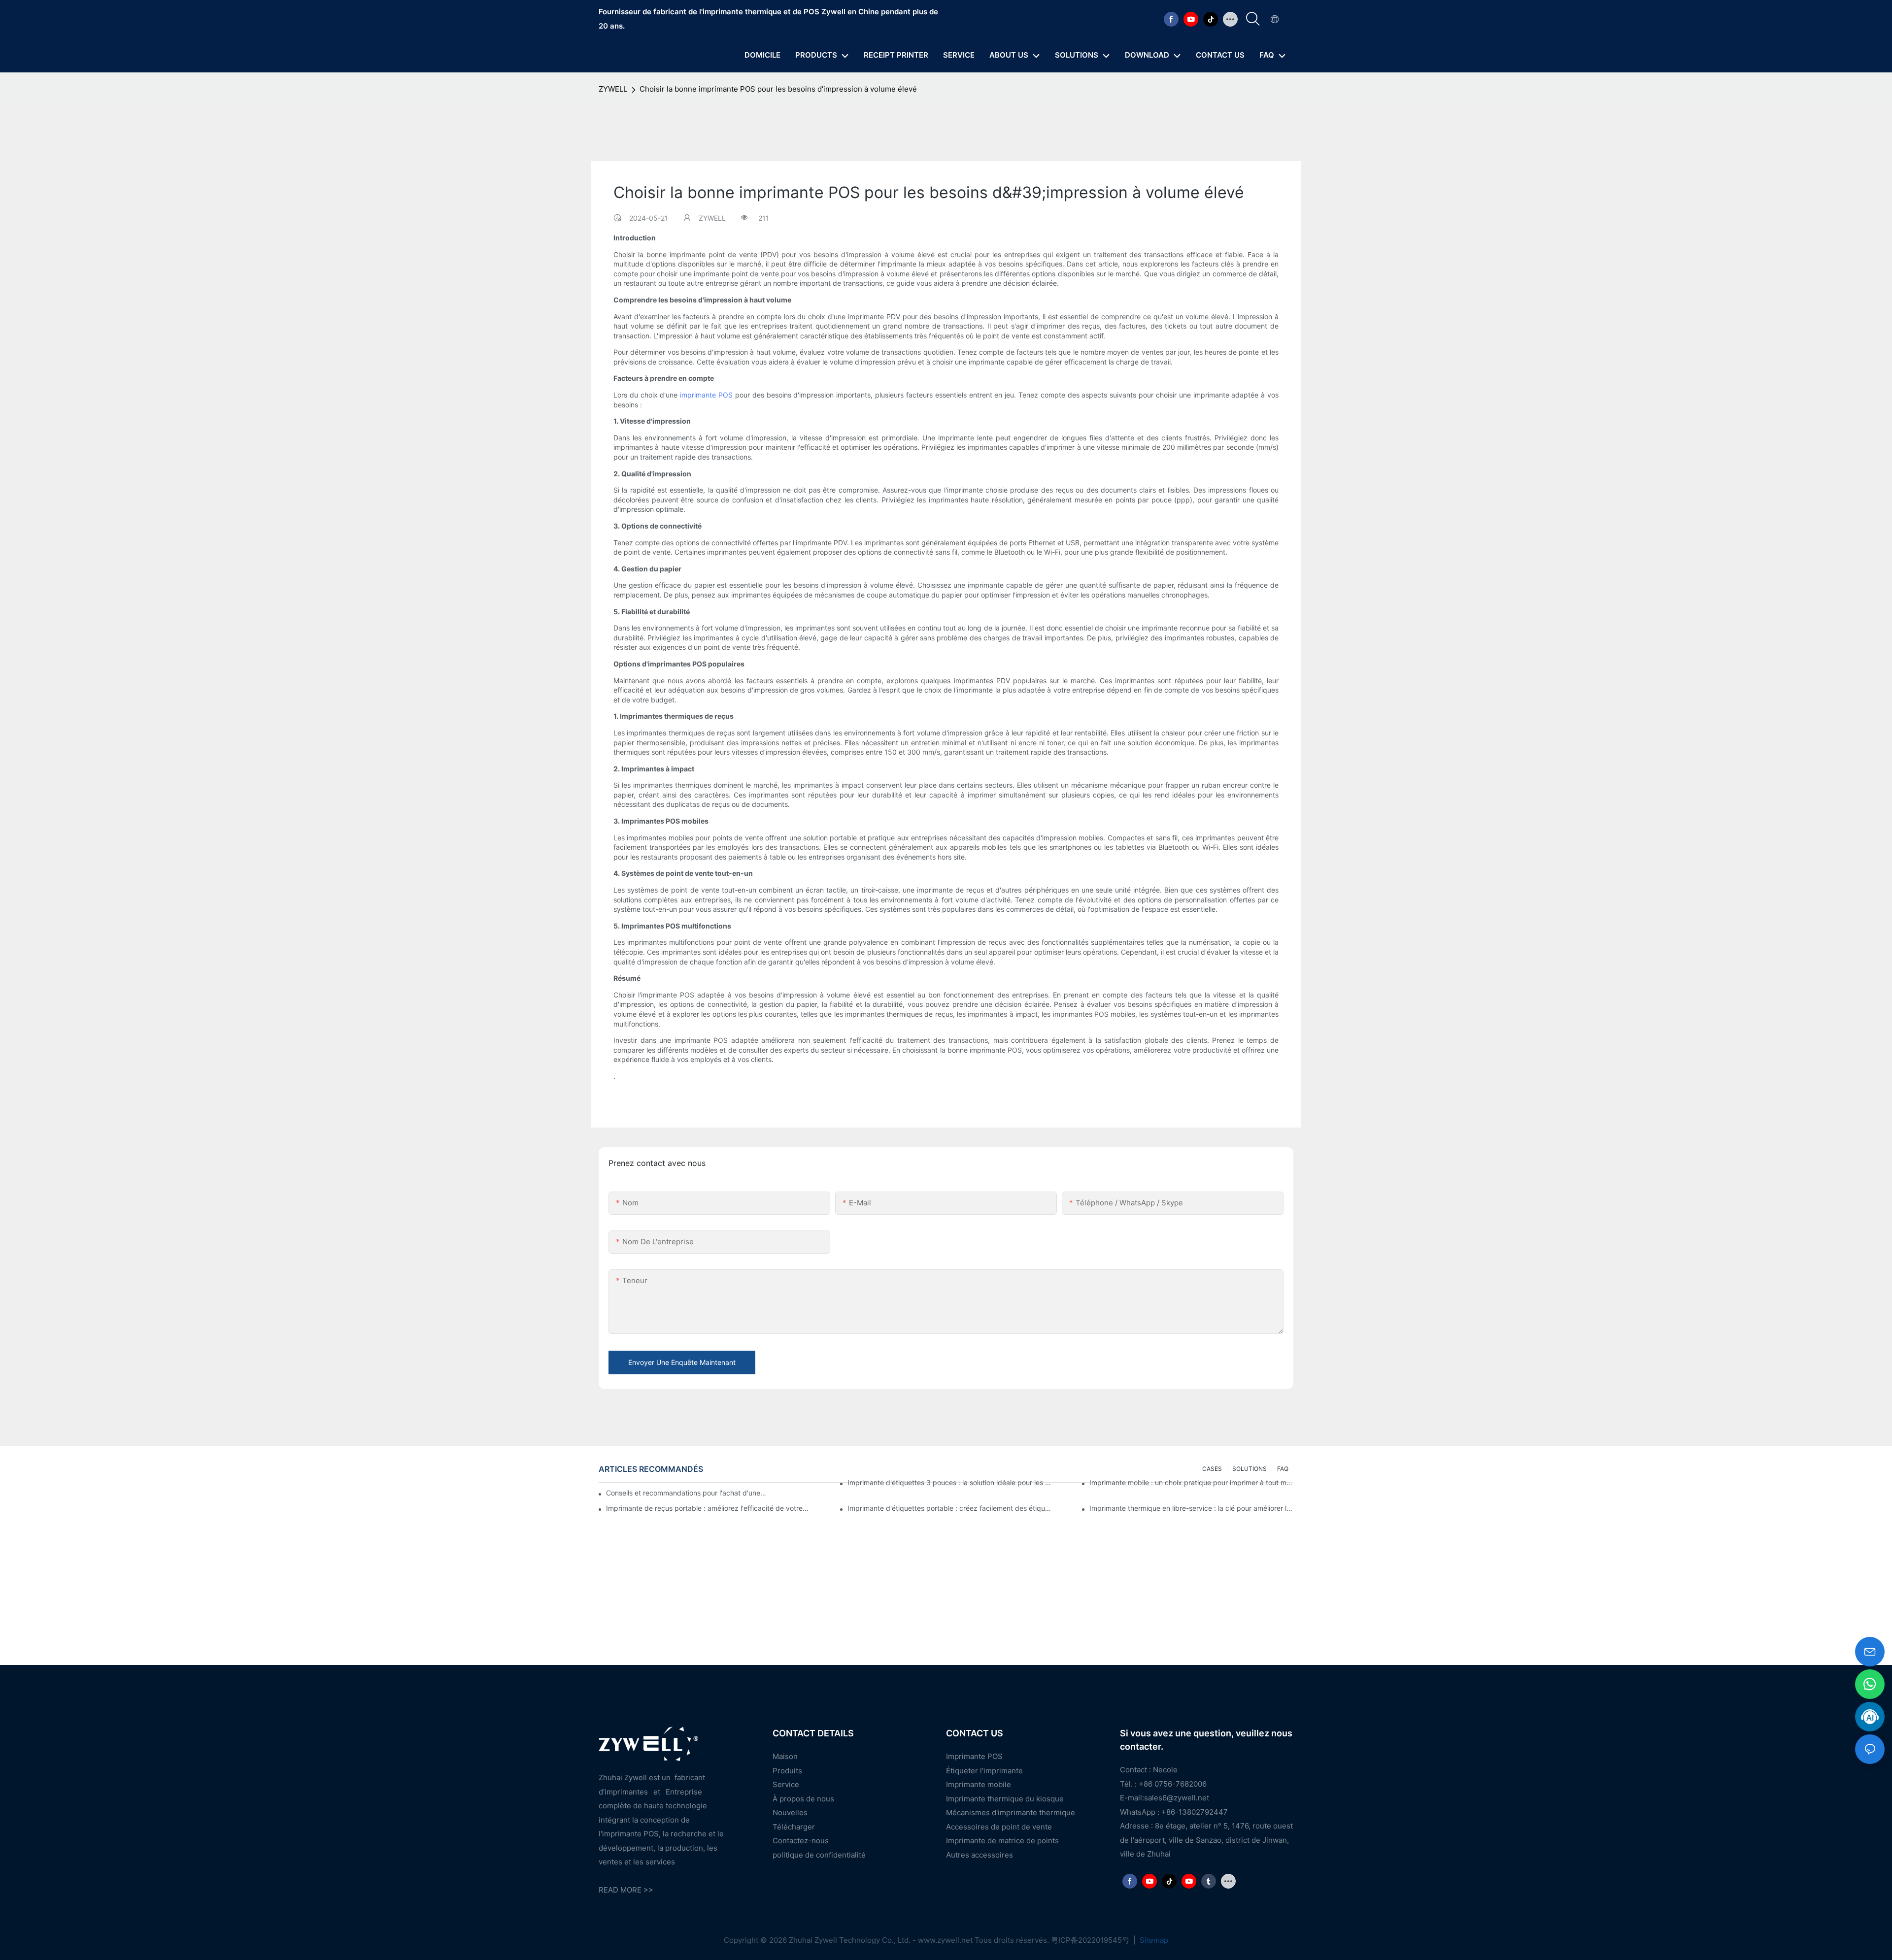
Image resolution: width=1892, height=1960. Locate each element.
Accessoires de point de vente (999, 1827)
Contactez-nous (801, 1841)
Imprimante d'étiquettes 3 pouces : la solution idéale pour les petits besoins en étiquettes (949, 1482)
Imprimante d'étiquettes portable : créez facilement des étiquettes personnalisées (949, 1508)
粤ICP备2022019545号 (1091, 1940)
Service (786, 1784)
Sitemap (1153, 1940)
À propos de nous (803, 1799)
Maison (785, 1756)
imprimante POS (706, 395)
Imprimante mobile (979, 1784)
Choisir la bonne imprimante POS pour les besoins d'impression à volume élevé (778, 89)
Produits (787, 1771)
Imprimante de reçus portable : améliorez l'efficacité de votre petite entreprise (708, 1508)
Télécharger (794, 1827)
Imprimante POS (974, 1756)
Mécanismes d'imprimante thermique (1011, 1812)
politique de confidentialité (819, 1855)
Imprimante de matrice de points (1002, 1841)
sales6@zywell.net (1177, 1798)
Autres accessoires (980, 1855)
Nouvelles (790, 1812)
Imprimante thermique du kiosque (1005, 1799)
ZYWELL (613, 89)
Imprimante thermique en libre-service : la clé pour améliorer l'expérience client (1191, 1508)
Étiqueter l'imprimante (984, 1771)
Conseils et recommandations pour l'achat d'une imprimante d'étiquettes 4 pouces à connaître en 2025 (687, 1493)
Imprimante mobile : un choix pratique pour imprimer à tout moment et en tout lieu (1191, 1482)
